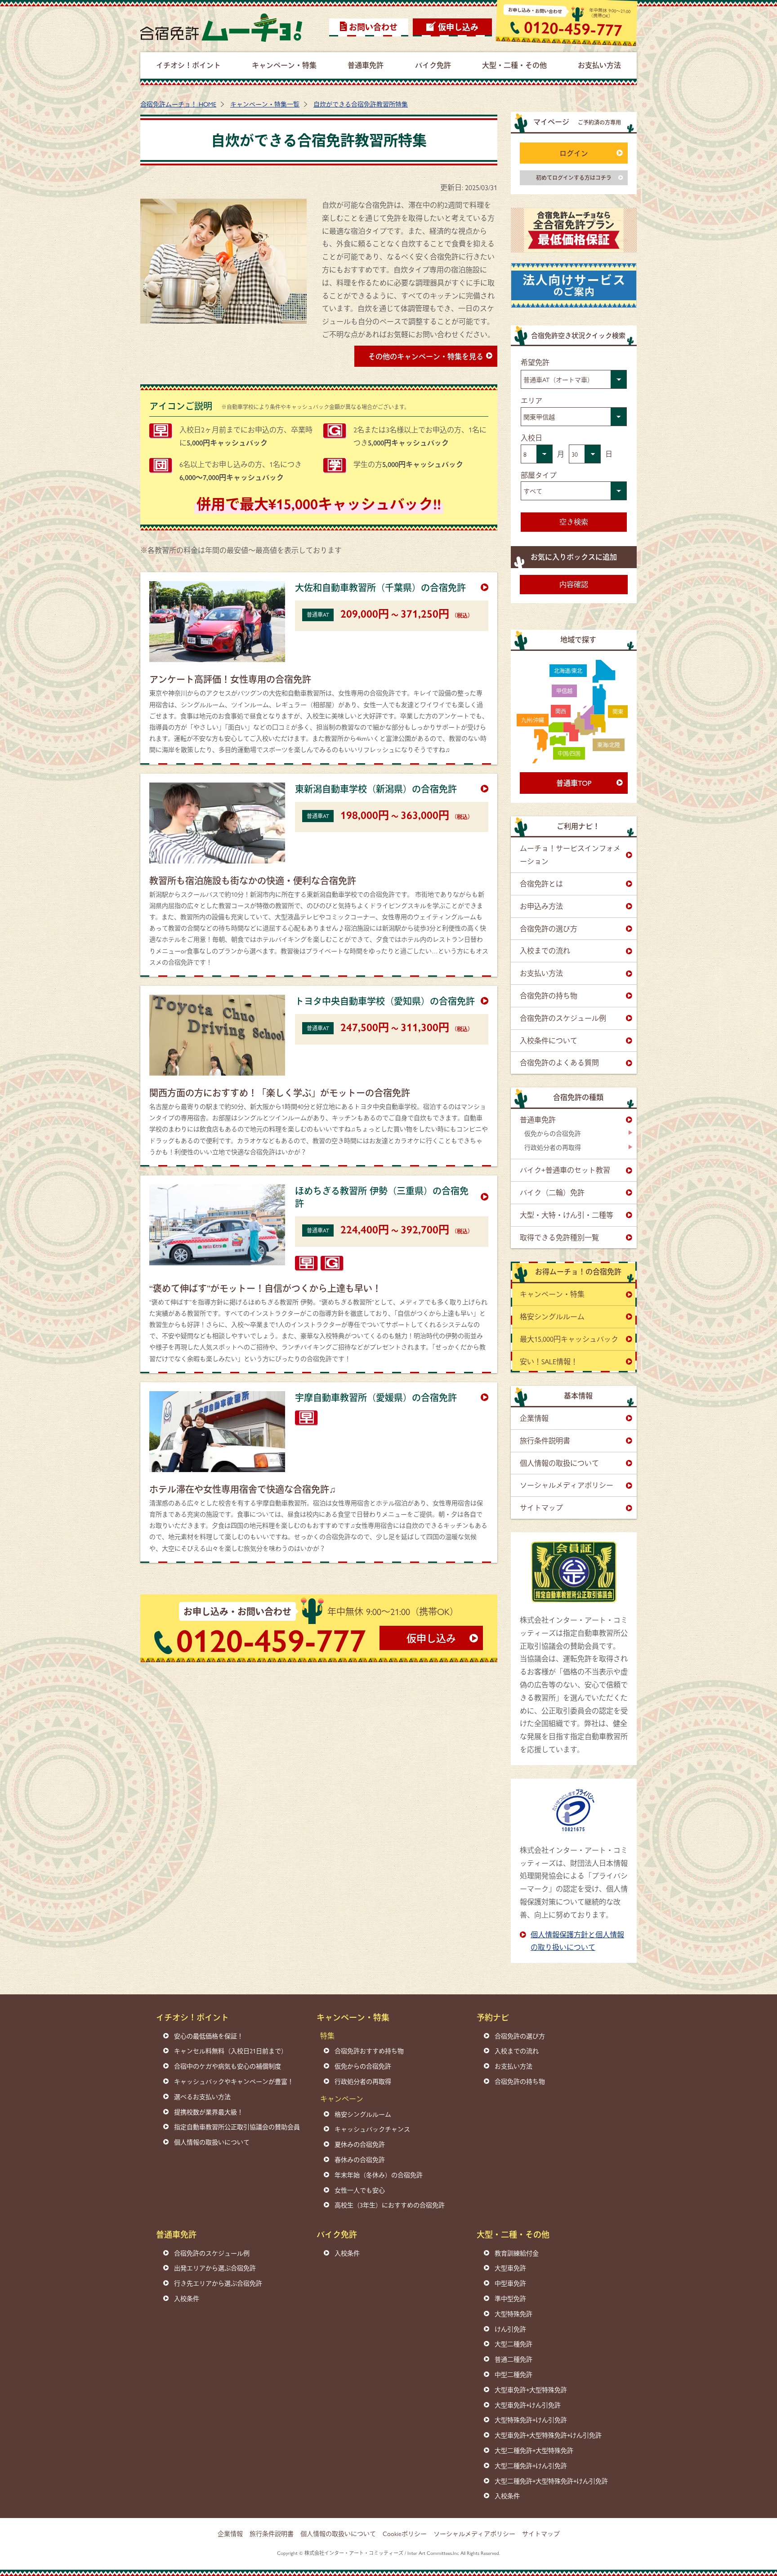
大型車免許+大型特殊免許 (531, 2389)
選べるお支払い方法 (202, 2096)
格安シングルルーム (552, 1316)
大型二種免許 (514, 2344)
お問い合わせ (373, 27)
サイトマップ (541, 1507)
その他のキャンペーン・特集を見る (426, 356)
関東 (618, 712)
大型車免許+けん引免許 (528, 2405)
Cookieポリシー (405, 2533)
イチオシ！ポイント (192, 2017)
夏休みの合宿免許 (360, 2144)
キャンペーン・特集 (552, 1294)
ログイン (574, 153)
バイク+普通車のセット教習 (565, 1170)
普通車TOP (574, 783)
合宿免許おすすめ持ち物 (369, 2051)
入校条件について (549, 1040)
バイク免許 (337, 2234)
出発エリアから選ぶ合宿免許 (215, 2268)
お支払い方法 (541, 973)
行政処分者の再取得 (553, 1147)
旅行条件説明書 (545, 1440)
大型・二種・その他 (513, 2234)
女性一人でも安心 (360, 2190)
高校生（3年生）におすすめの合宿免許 (390, 2205)
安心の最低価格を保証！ (209, 2036)
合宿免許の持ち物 (549, 995)
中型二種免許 (514, 2374)
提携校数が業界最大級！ (209, 2112)
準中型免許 (510, 2298)
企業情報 (534, 1418)
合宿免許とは (541, 883)
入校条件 (187, 2298)
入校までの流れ (545, 950)
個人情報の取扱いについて (212, 2142)
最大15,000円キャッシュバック (569, 1339)
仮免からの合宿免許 (553, 1133)
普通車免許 (538, 1119)
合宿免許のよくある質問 (559, 1062)
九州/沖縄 (533, 720)
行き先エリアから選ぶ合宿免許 (218, 2283)
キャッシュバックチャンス (372, 2129)
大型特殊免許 (514, 2314)
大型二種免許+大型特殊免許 (534, 2450)
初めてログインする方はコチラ (574, 178)
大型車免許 (510, 2268)
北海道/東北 (568, 671)
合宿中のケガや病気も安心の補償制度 (228, 2066)
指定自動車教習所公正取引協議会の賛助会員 (237, 2127)
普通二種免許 (514, 2359)
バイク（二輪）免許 (552, 1192)
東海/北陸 (609, 745)
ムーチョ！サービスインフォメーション (570, 854)
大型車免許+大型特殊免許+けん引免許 (548, 2435)
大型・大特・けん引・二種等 (567, 1215)
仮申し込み (458, 27)
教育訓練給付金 (517, 2253)
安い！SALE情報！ (549, 1361)
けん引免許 (510, 2329)
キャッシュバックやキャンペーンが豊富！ (234, 2081)
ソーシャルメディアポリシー (567, 1485)
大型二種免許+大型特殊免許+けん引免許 (551, 2481)
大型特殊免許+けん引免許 (531, 2420)
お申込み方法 (541, 906)
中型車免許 (510, 2283)
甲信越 (564, 691)
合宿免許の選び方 (549, 928)
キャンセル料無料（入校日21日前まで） (231, 2051)
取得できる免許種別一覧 (559, 1237)
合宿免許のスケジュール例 (563, 1018)
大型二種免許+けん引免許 (531, 2465)
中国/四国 (569, 753)
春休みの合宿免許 (360, 2159)
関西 (561, 711)
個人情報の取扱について (559, 1463)
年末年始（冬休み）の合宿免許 (379, 2175)
